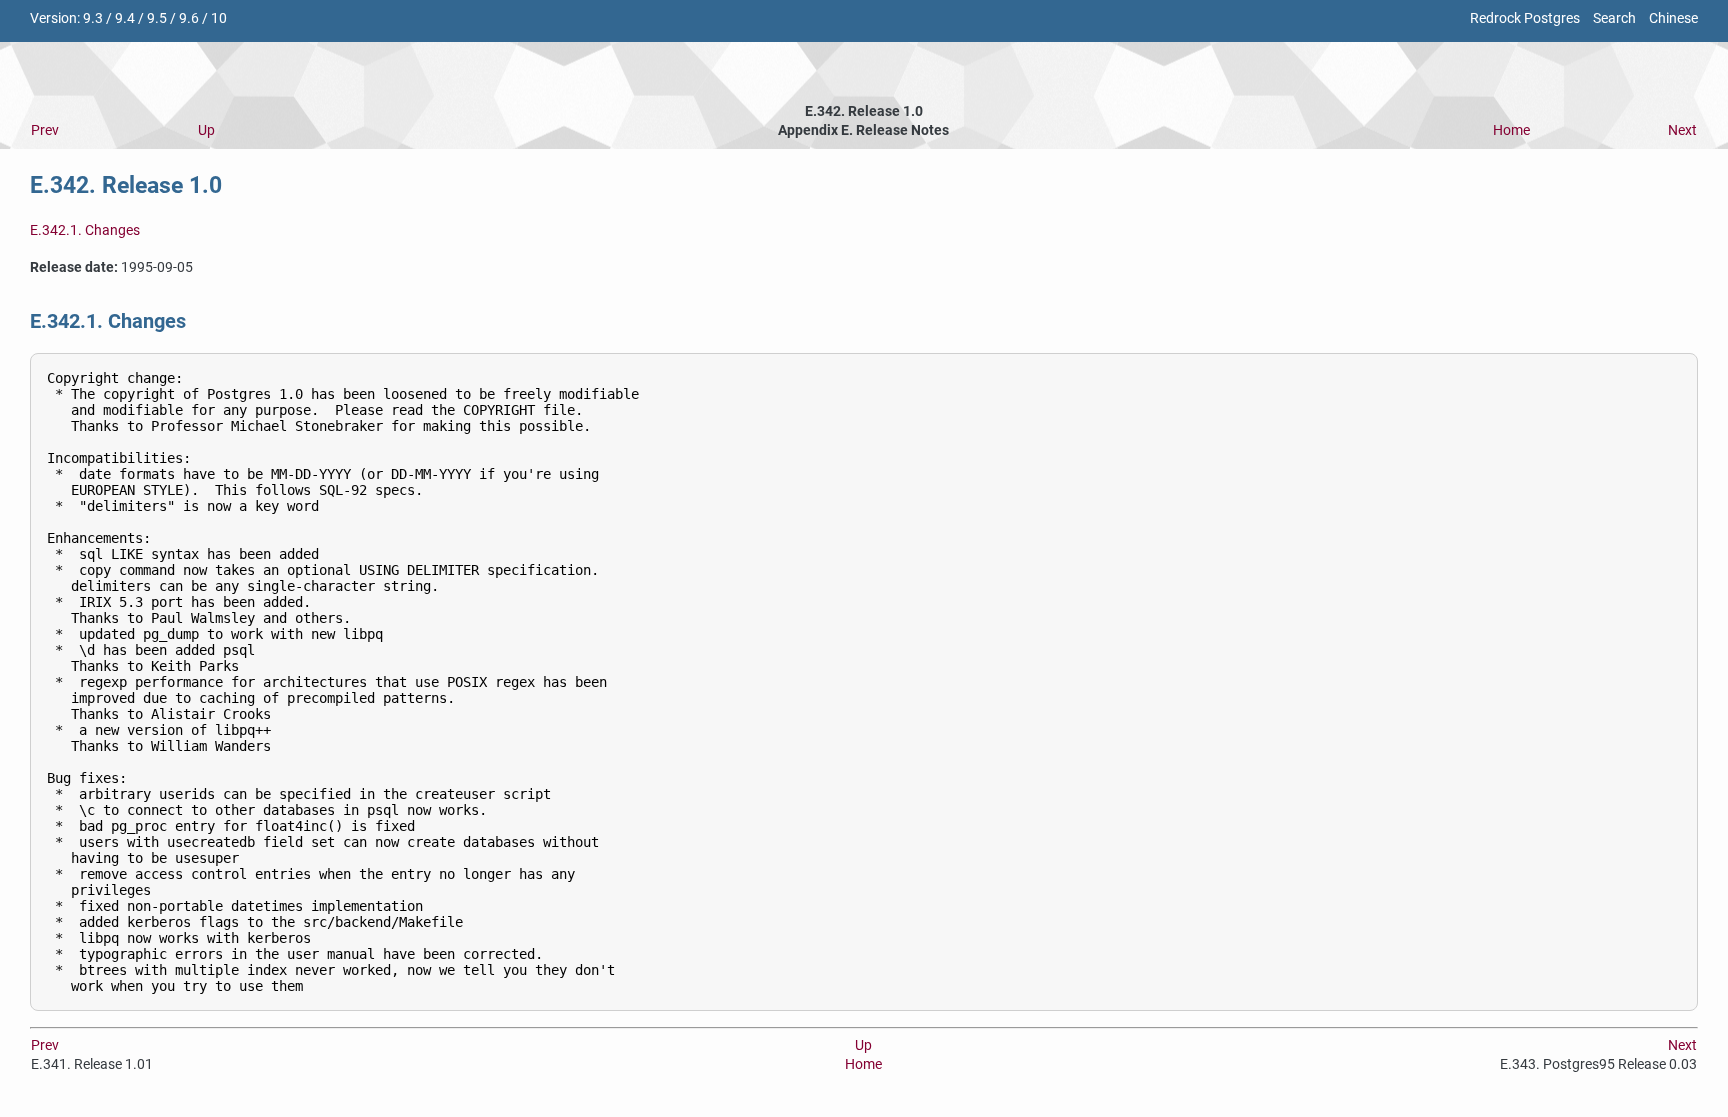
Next (1682, 130)
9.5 (157, 18)
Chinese (1673, 18)
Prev (45, 130)
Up (206, 130)
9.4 (125, 18)
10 (219, 18)
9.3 (93, 18)
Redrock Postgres (1525, 18)
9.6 (189, 18)
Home (1511, 130)
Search (1614, 18)
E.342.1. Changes (85, 230)
